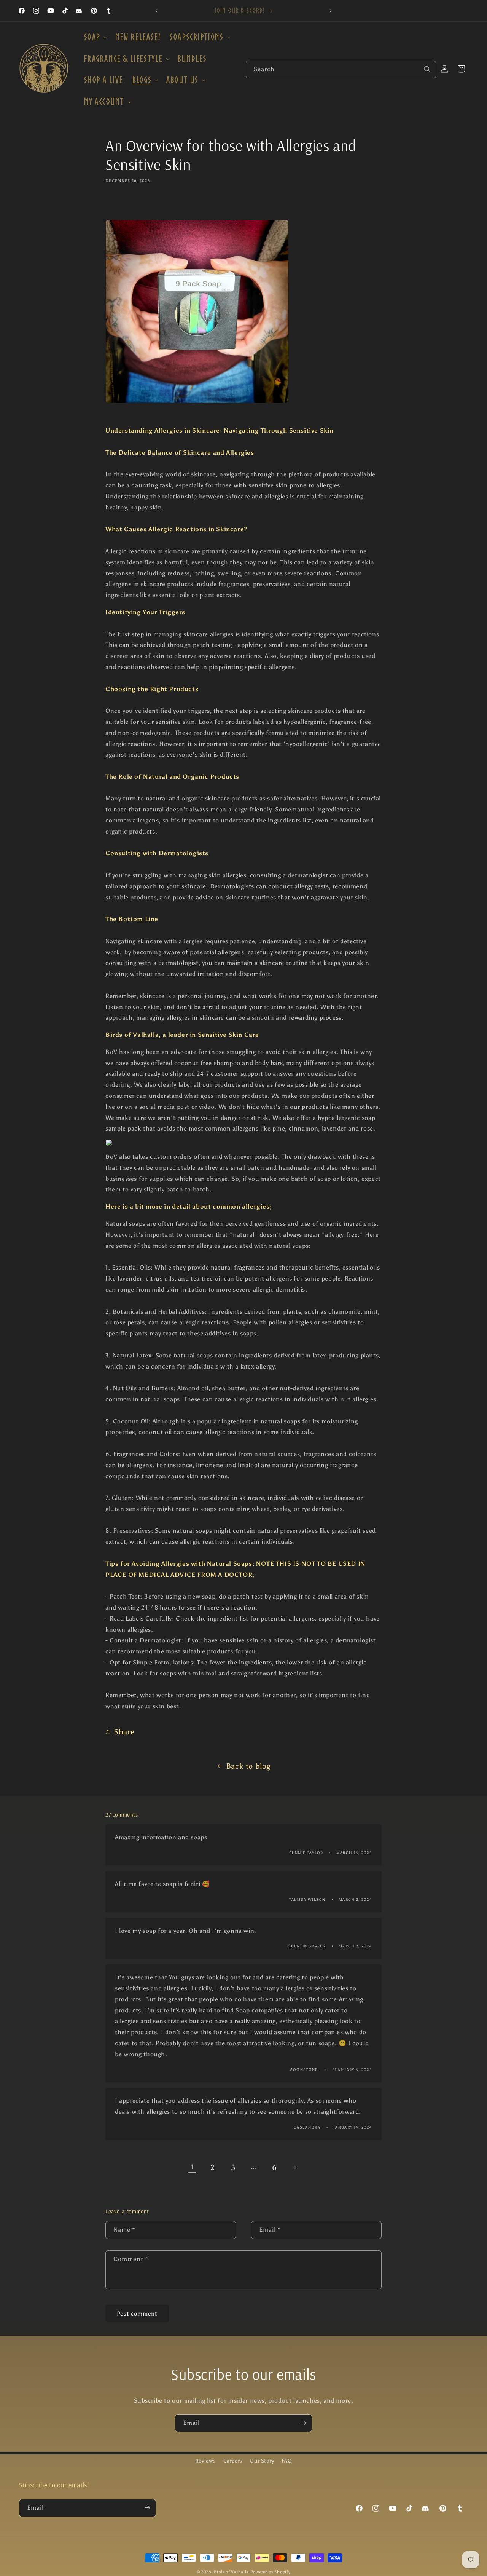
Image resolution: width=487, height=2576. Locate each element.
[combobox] (341, 69)
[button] (95, 37)
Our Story (262, 2461)
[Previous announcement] (156, 11)
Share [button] (124, 1732)
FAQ (287, 2461)
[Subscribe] (303, 2423)
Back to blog (248, 1766)
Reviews (205, 2461)
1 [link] (192, 2167)
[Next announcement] (331, 11)
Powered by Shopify (271, 2572)
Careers (233, 2461)
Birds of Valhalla (231, 2572)
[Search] (427, 69)
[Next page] (295, 2167)
